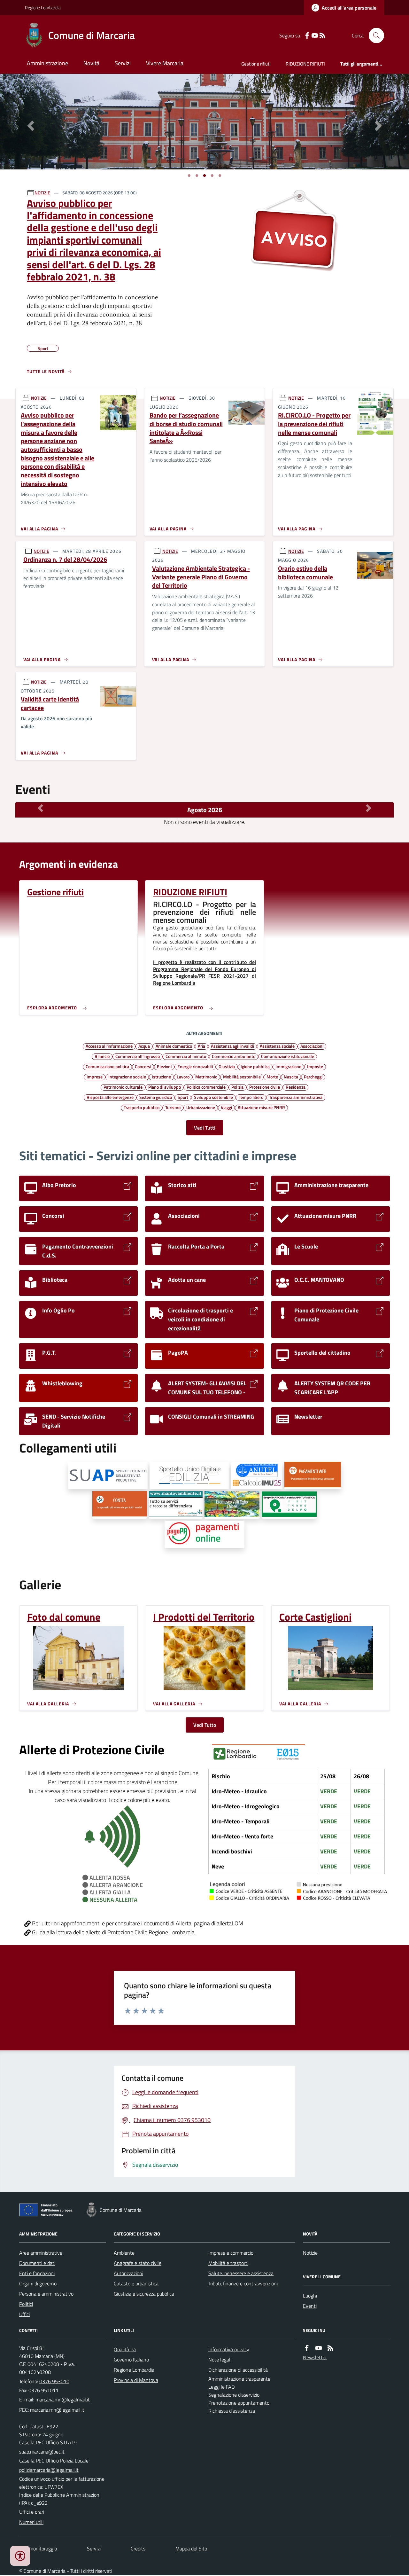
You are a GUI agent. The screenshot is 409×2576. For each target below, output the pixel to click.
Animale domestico (174, 1046)
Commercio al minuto (186, 1056)
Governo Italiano (131, 2360)
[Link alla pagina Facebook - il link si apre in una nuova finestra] (307, 36)
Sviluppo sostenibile (213, 1097)
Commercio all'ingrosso (138, 1056)
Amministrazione (47, 63)
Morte (272, 1077)
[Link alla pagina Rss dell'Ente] (330, 2348)
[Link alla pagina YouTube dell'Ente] (319, 2348)
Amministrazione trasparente (239, 2379)
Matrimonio (206, 1077)
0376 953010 (54, 2381)
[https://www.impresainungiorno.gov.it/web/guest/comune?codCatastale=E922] (108, 1476)
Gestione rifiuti (256, 64)
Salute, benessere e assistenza (241, 2273)
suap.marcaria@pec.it (42, 2452)
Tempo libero (251, 1097)
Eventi (310, 2306)
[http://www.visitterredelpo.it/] (289, 1505)
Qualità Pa (125, 2349)
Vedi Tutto (205, 1725)
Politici (26, 2304)
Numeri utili (31, 2522)
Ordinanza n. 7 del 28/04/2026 (65, 560)
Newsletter (315, 2357)
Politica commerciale (206, 1087)
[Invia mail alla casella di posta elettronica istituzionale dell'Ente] (63, 2400)
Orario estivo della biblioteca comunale (305, 573)
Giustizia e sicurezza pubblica (144, 2294)
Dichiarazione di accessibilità (238, 2370)
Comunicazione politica (107, 1066)
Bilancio (102, 1056)
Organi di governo (38, 2283)
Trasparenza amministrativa (296, 1097)
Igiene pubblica (255, 1066)
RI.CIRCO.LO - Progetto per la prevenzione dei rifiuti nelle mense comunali (314, 424)
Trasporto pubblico (142, 1107)
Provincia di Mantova (136, 2380)
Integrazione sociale (127, 1077)
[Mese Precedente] (40, 808)
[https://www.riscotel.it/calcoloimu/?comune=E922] (257, 1476)
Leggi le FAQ (222, 2387)
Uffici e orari (32, 2512)
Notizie (310, 2253)
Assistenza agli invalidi (232, 1046)
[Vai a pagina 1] (189, 176)
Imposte (315, 1066)
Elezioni (164, 1066)
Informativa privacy (229, 2349)
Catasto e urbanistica (136, 2283)
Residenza (296, 1087)
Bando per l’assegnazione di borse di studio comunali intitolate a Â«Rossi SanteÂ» (186, 428)
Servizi (123, 63)
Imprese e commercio (231, 2253)
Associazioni (312, 1046)
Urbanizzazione (201, 1107)
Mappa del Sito (191, 2549)
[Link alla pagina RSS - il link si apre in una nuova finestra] (322, 36)
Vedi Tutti (205, 1128)
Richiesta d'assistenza (232, 2411)
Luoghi (310, 2296)
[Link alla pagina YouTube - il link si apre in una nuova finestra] (315, 36)
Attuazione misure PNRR (261, 1107)
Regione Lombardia (43, 8)
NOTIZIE (42, 193)
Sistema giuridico (156, 1097)
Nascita (291, 1077)
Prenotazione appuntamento (239, 2403)
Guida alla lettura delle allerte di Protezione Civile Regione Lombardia (113, 1932)
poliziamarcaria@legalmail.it (49, 2470)
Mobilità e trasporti (228, 2263)
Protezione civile (265, 1087)
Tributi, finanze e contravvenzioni (243, 2283)
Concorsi (143, 1066)
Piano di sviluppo (165, 1087)
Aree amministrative (41, 2253)
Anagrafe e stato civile (138, 2263)
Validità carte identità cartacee (50, 704)
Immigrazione (288, 1066)
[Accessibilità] (20, 2556)
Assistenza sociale (277, 1046)
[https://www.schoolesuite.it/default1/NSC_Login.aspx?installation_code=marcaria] (313, 1476)
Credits (138, 2549)
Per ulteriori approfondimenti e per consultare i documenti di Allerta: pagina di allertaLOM (137, 1923)
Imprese (95, 1077)
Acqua (144, 1046)
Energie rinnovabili (195, 1066)
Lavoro (183, 1077)
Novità (91, 63)
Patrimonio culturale (123, 1087)
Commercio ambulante (234, 1056)
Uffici (24, 2314)
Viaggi (226, 1107)
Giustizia (227, 1066)
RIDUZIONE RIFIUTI (305, 64)
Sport (183, 1097)
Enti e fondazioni (37, 2273)
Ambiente (124, 2253)
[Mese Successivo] (369, 808)
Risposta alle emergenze (110, 1097)
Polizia (237, 1087)
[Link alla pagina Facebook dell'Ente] (307, 2348)
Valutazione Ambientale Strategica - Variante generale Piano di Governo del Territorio (201, 577)
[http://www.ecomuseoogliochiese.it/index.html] (232, 1505)
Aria (201, 1046)
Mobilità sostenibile (242, 1077)
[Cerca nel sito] (374, 35)
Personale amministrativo (46, 2294)
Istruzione (161, 1077)
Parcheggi (313, 1077)
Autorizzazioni (128, 2273)
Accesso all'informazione (109, 1046)
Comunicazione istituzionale (288, 1056)
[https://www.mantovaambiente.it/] (176, 1505)
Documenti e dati (37, 2263)
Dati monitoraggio (38, 2549)
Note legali (220, 2360)
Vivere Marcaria (165, 63)
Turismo (173, 1107)
